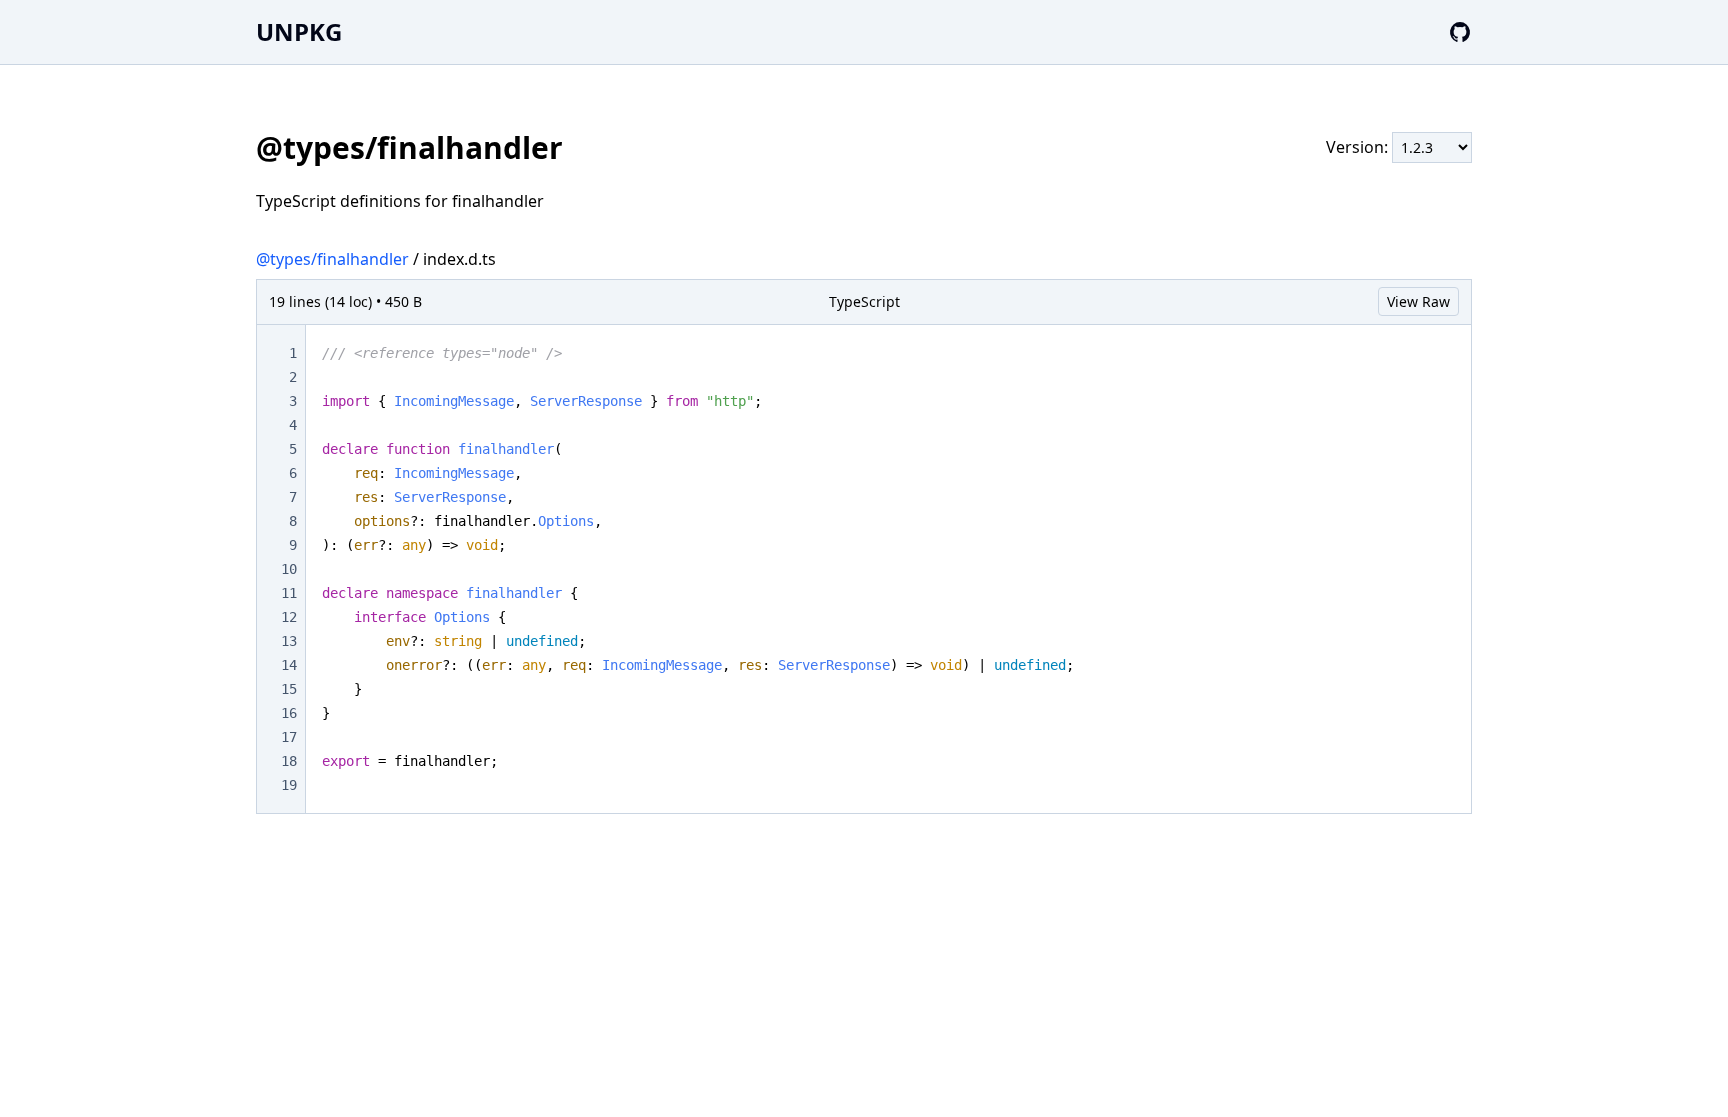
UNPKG (299, 31)
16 (289, 713)
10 (289, 569)
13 (289, 641)
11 (289, 593)
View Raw (1418, 301)
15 (289, 689)
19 (289, 785)
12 (289, 617)
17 (289, 737)
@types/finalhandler (332, 259)
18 (289, 761)
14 (289, 665)
